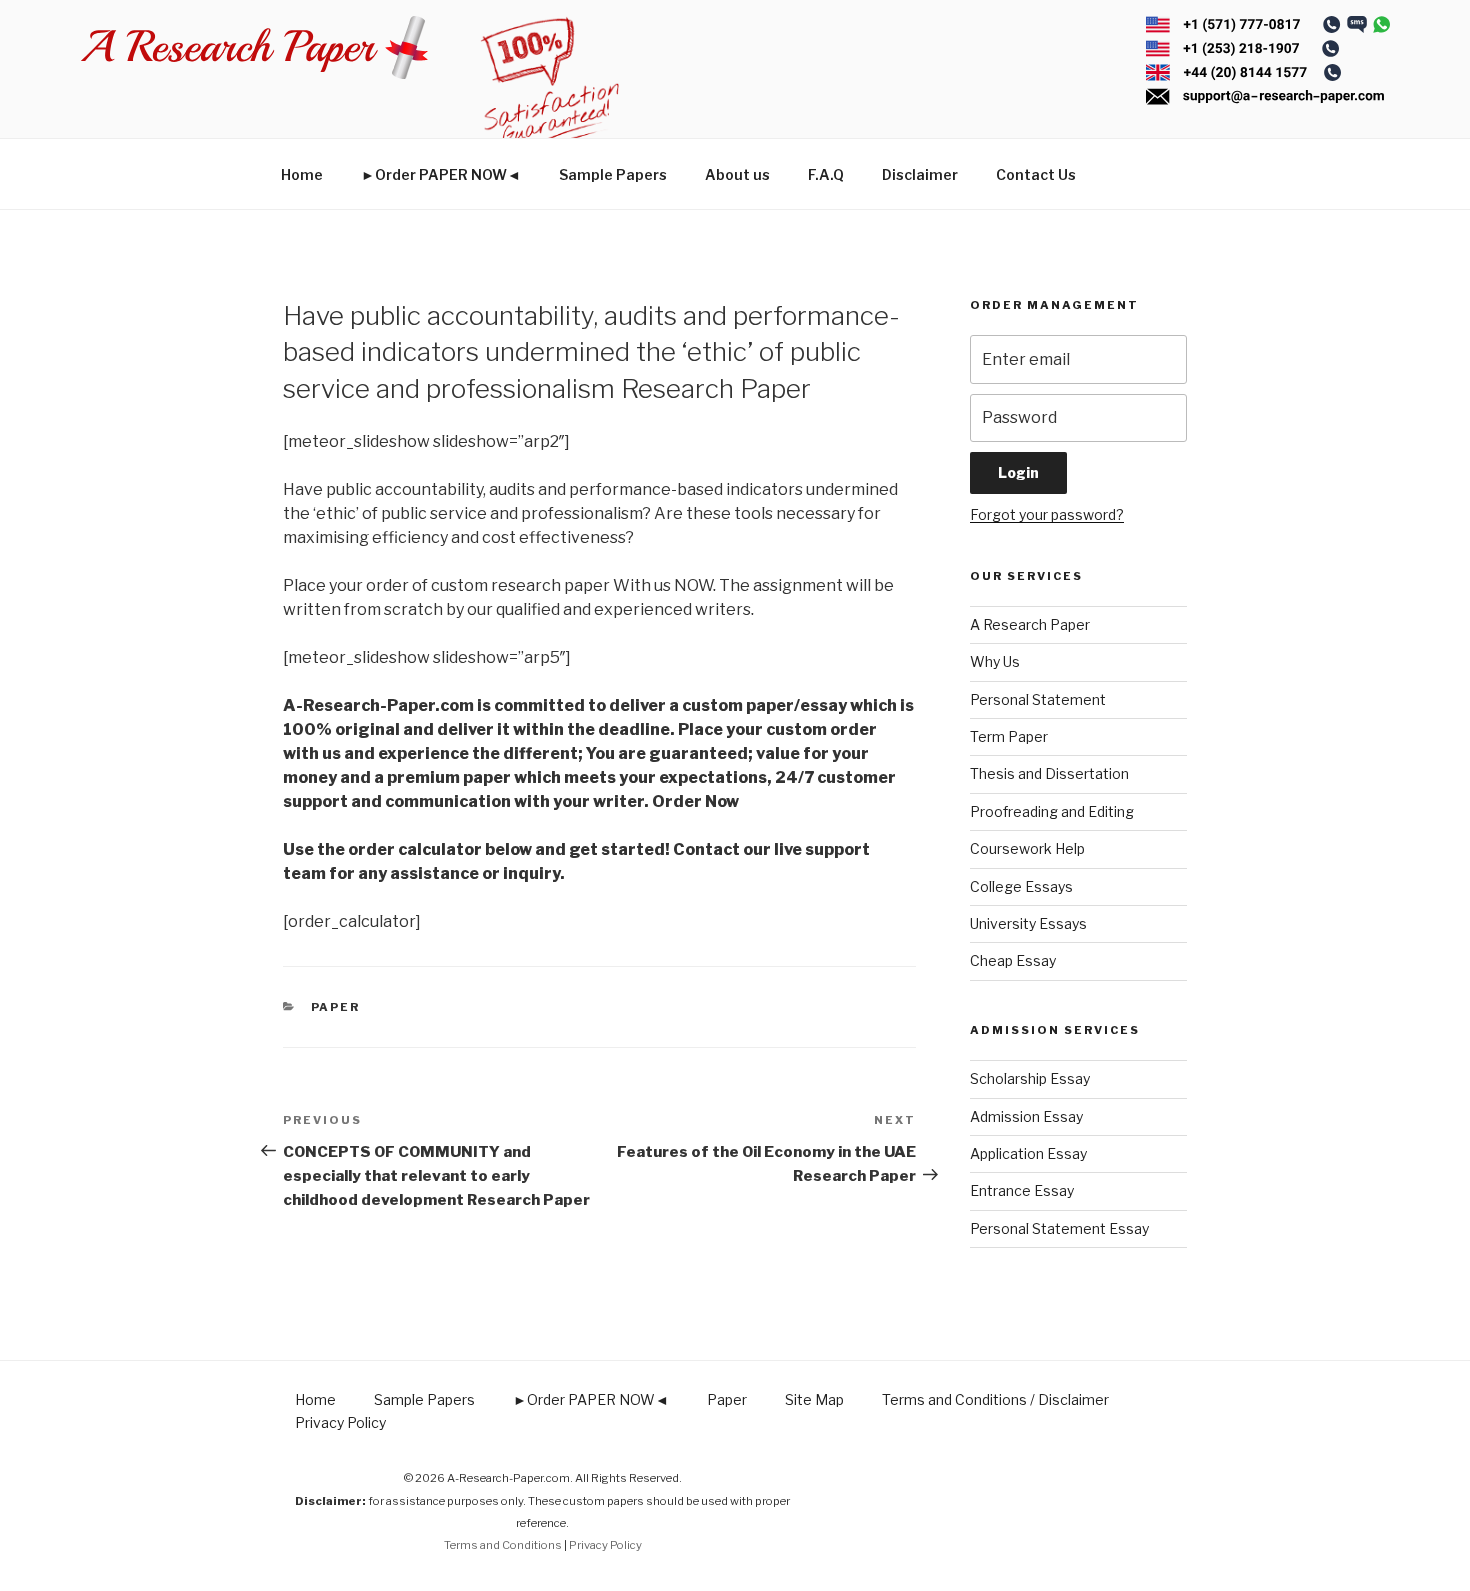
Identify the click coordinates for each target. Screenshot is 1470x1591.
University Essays (1028, 923)
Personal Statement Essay (1059, 1228)
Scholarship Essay (1030, 1078)
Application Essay (1028, 1153)
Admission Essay (1026, 1116)
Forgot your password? (1047, 514)
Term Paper (1009, 736)
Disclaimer (920, 174)
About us (737, 174)
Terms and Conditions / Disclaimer (995, 1399)
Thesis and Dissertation (1049, 773)
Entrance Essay (1022, 1190)
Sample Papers (613, 174)
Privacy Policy (340, 1422)
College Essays (1021, 886)
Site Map (814, 1399)
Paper (336, 1007)
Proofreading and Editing (1052, 811)
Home (302, 174)
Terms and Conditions (503, 1545)
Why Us (995, 661)
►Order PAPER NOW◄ (441, 174)
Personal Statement (1038, 699)
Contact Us (1036, 174)
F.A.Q (826, 174)
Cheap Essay (1013, 960)
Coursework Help (1027, 848)
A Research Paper (1030, 624)
